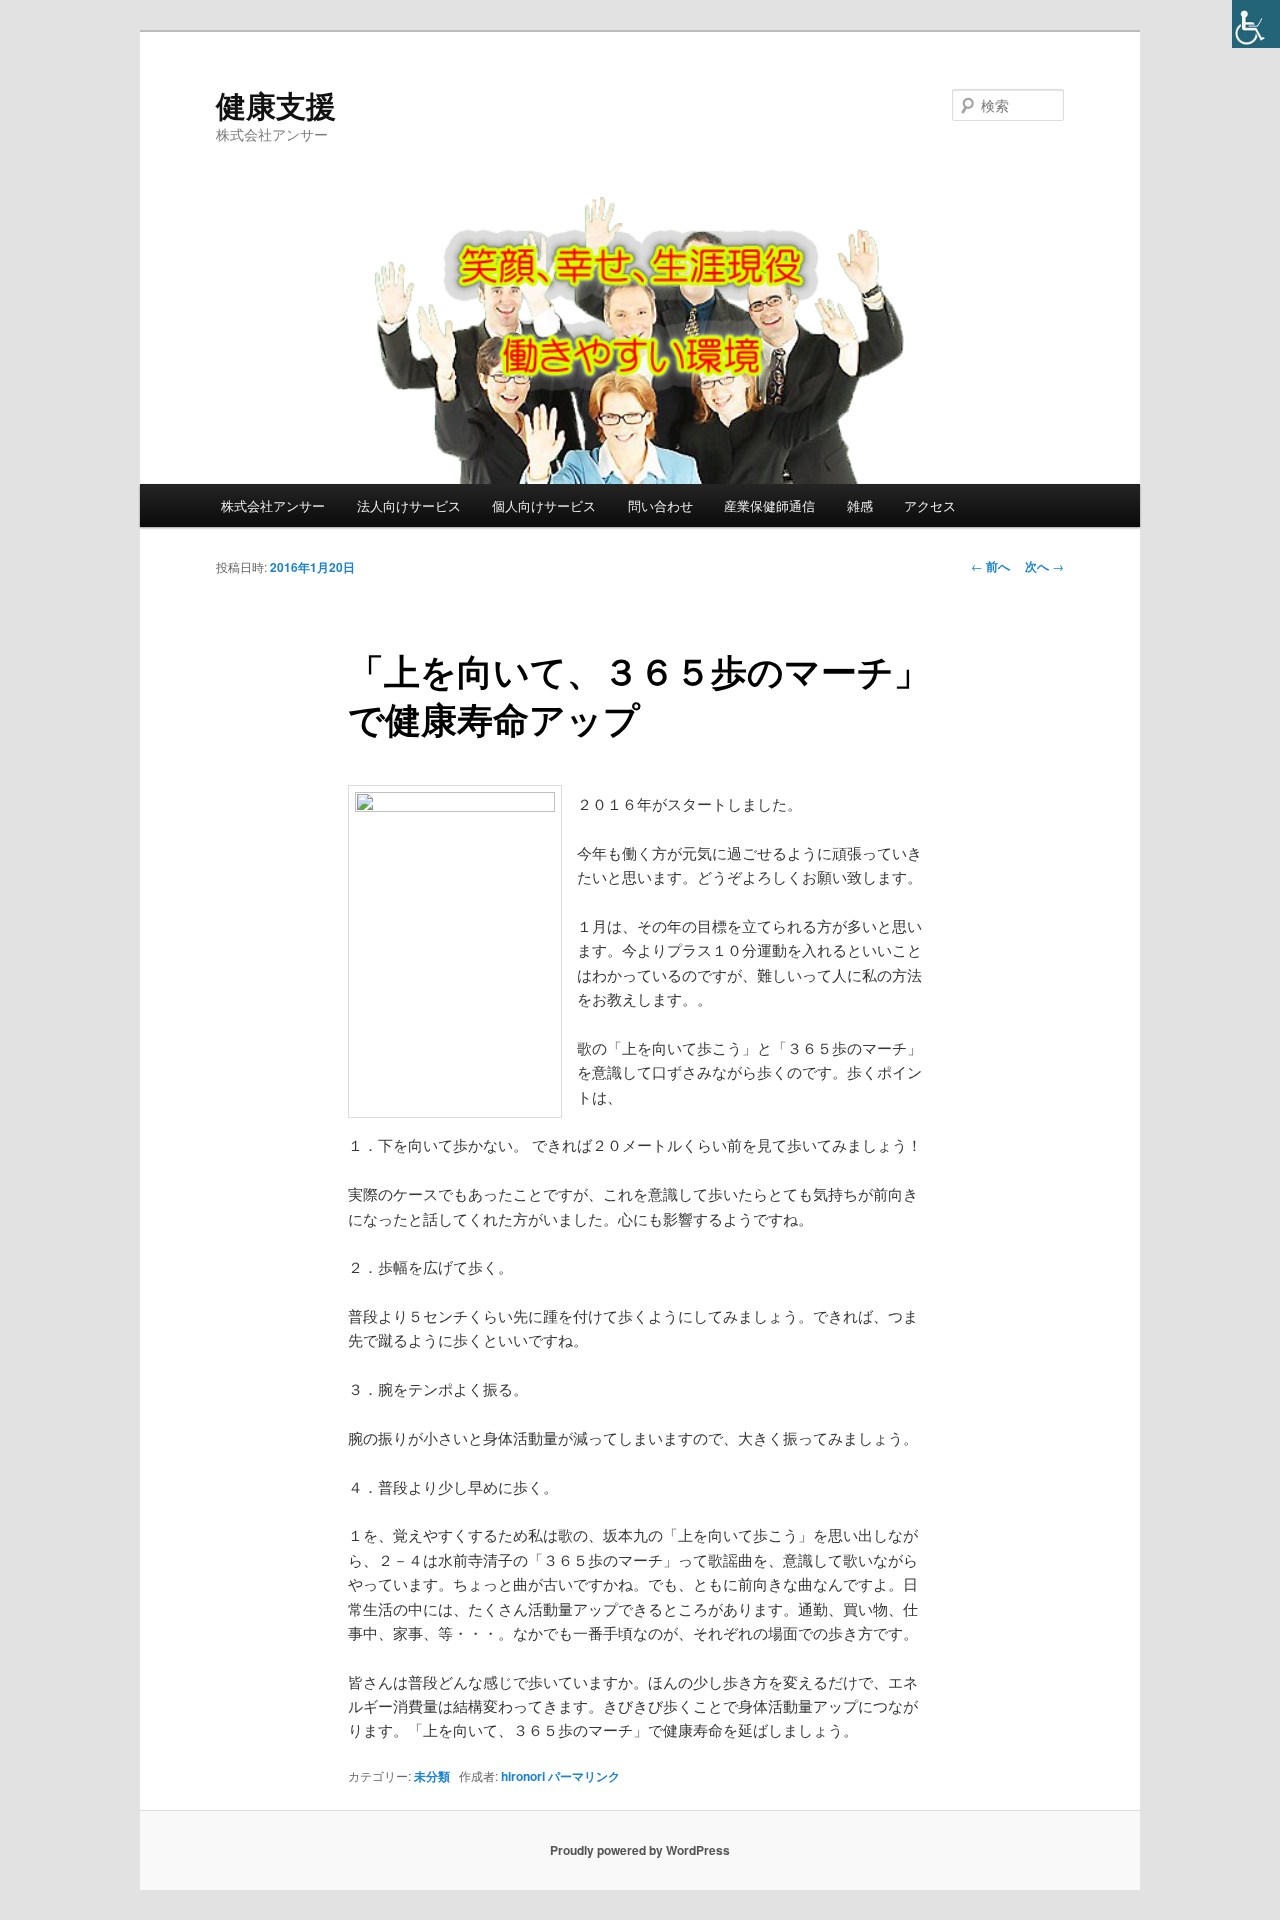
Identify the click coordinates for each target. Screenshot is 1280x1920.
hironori (523, 1776)
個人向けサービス (544, 505)
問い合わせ (660, 505)
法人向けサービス (409, 505)
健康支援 (276, 104)
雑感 (860, 505)
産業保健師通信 (769, 505)
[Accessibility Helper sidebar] (1256, 24)
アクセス (930, 505)
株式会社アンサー (273, 505)
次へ (1044, 566)
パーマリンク (584, 1776)
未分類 (432, 1776)
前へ (990, 566)
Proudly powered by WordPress (640, 1850)
